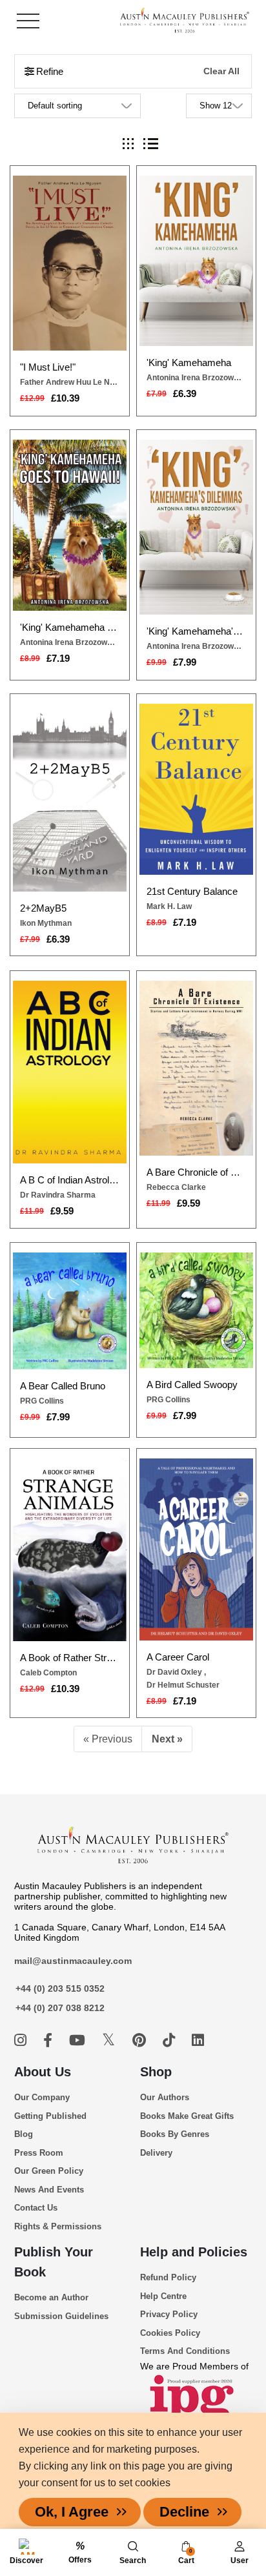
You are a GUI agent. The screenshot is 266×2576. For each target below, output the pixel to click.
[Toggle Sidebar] (28, 21)
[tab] (128, 144)
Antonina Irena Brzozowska (196, 378)
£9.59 (62, 1211)
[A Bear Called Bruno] (70, 1311)
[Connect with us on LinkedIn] (198, 2040)
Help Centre (163, 2296)
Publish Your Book (54, 2262)
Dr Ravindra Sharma (58, 1195)
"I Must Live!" (48, 367)
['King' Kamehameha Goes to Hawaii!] (70, 525)
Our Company (42, 2097)
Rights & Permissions (58, 2226)
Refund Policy (168, 2277)
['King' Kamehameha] (196, 261)
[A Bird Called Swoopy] (196, 1310)
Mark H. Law (169, 906)
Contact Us (36, 2208)
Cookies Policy (170, 2333)
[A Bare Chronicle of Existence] (196, 1068)
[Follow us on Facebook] (50, 2040)
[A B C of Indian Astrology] (70, 1072)
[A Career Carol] (196, 1549)
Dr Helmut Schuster (183, 1685)
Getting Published (50, 2116)
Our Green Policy (49, 2171)
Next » (167, 1739)
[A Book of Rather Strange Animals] (70, 1550)
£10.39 (65, 398)
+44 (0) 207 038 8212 (60, 2008)
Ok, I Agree (72, 2512)
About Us (43, 2072)
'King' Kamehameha (189, 363)
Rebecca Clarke (176, 1187)
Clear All (221, 71)
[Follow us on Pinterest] (141, 2040)
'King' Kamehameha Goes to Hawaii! (70, 627)
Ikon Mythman (46, 923)
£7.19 (58, 658)
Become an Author (51, 2297)
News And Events (49, 2190)
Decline (184, 2512)
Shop (156, 2072)
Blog (24, 2134)
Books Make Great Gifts (187, 2116)
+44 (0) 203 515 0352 (60, 1988)
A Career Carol (178, 1657)
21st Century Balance (192, 891)
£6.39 (185, 394)
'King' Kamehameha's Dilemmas (196, 631)
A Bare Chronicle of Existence (196, 1172)
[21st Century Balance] (196, 789)
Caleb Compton (48, 1673)
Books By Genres (175, 2134)
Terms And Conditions (185, 2351)
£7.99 (185, 662)
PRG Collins (42, 1401)
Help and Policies (194, 2252)
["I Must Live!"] (70, 263)
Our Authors (165, 2097)
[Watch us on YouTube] (79, 2040)
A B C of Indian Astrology (70, 1180)
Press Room (39, 2153)
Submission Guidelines (61, 2316)
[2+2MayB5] (70, 797)
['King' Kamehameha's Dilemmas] (196, 527)
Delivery (156, 2153)
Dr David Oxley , (176, 1672)
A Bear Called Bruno (63, 1386)
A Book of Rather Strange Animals (70, 1658)
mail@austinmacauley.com (73, 1961)
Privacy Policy (169, 2314)
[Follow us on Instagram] (22, 2040)
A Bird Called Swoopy (192, 1385)
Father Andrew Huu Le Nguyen (70, 382)
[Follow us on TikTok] (171, 2040)
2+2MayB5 (43, 908)
